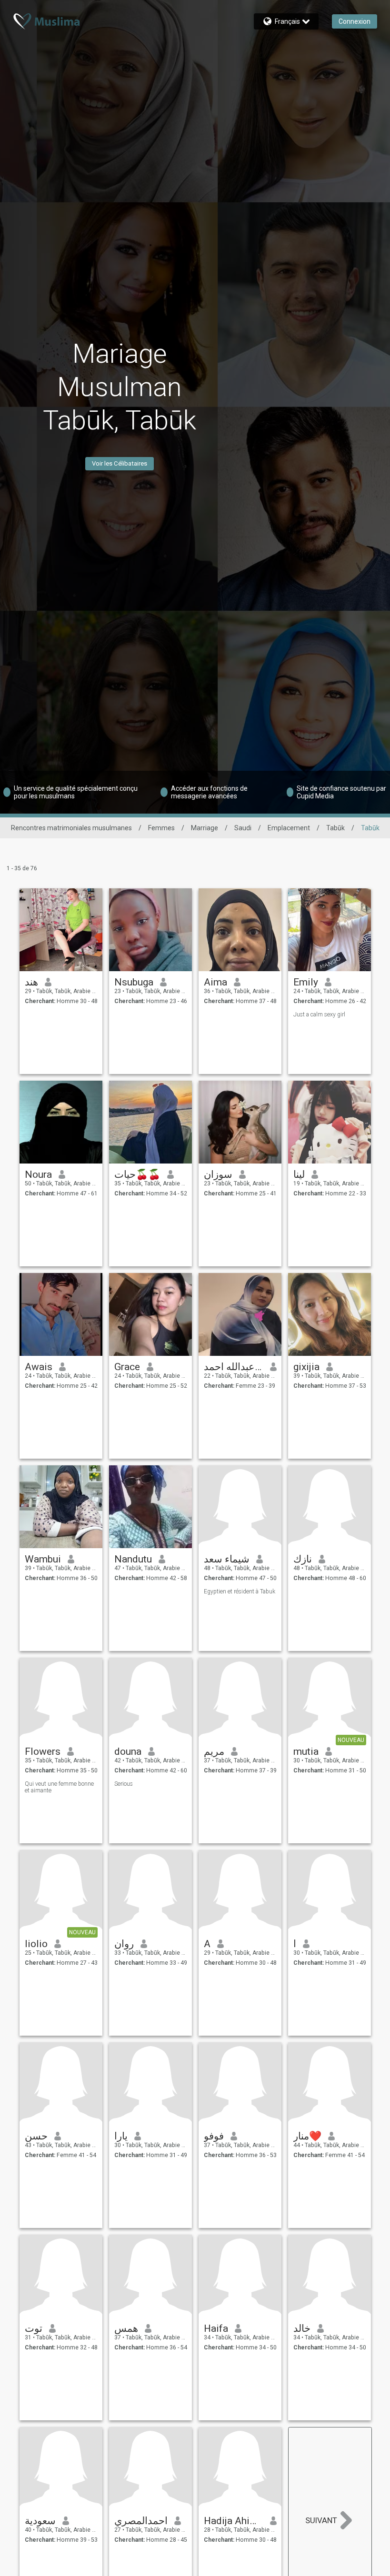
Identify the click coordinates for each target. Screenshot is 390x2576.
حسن (36, 2136)
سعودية (40, 2521)
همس (126, 2328)
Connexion (355, 21)
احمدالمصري (141, 2521)
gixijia (306, 1367)
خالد (302, 2328)
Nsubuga (134, 982)
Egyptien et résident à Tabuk (240, 1591)
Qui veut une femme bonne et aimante (59, 1787)
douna (128, 1751)
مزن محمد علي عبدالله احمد (234, 1367)
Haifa (216, 2328)
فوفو (214, 2136)
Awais (39, 1367)
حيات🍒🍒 (137, 1174)
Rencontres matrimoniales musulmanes (71, 828)
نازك (303, 1559)
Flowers (43, 1751)
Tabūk (335, 828)
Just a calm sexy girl (319, 1014)
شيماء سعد (227, 1559)
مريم (214, 1751)
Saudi (243, 828)
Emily (306, 982)
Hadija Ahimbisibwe (234, 2521)
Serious (124, 1784)
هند (31, 982)
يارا (121, 2136)
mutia (306, 1751)
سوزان (218, 1174)
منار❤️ (307, 2136)
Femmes (161, 828)
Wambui (43, 1559)
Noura (38, 1174)
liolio (36, 1944)
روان (124, 1944)
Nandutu (133, 1559)
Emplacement (289, 828)
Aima (215, 982)
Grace (127, 1367)
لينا (299, 1174)
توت (34, 2328)
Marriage (205, 828)
